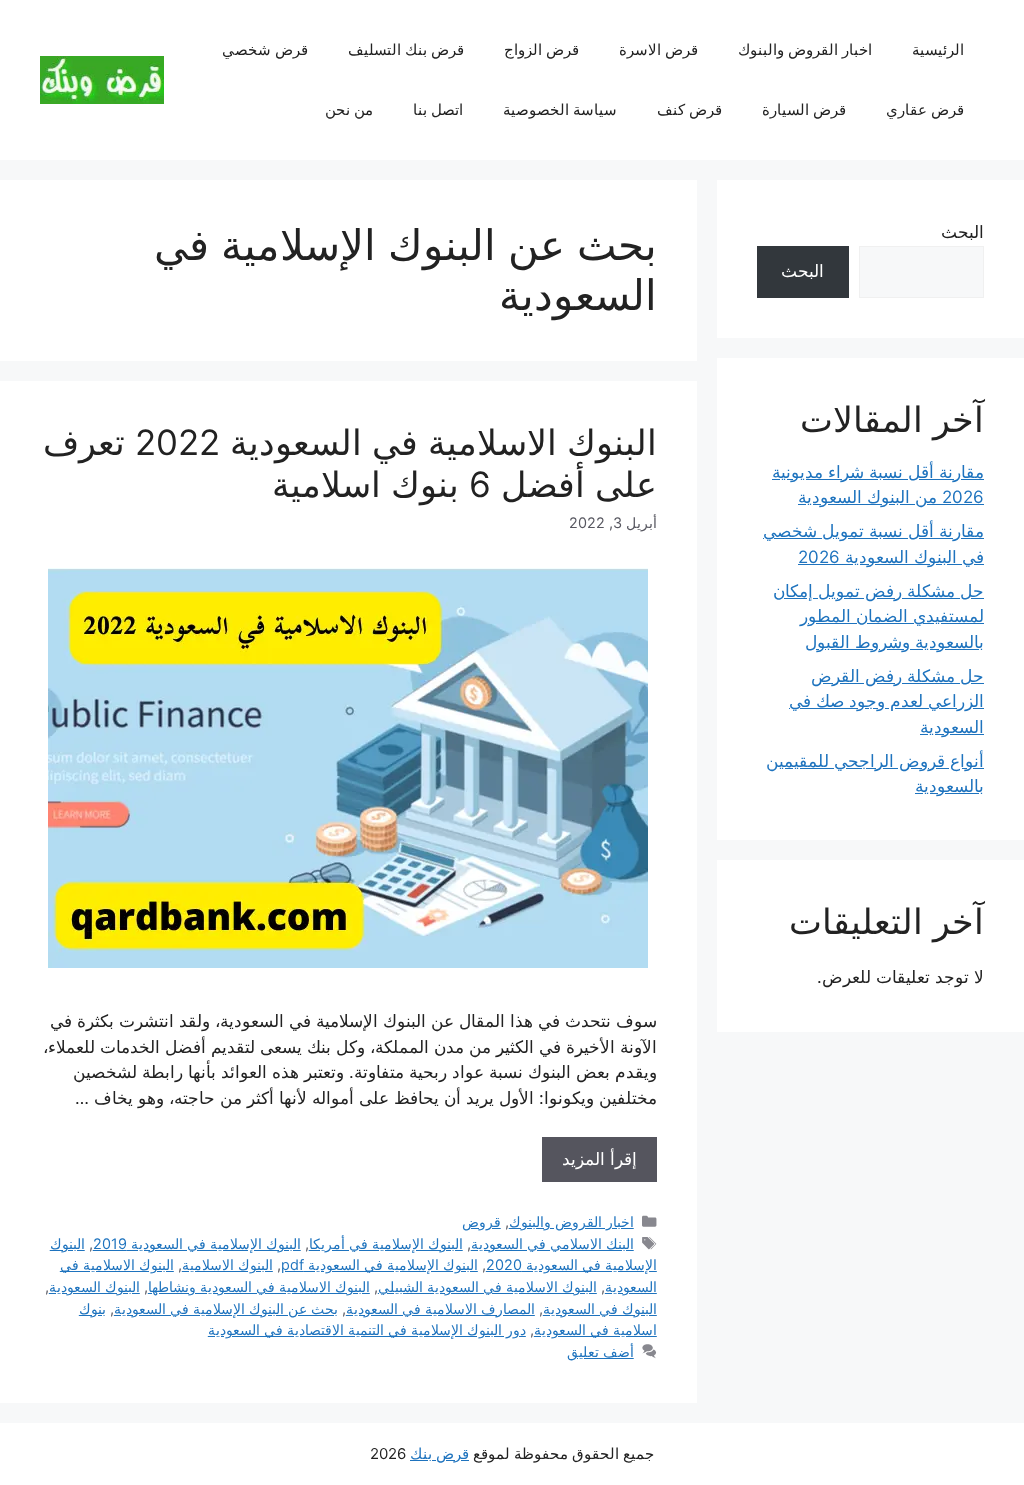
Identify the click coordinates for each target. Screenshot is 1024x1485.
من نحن (349, 109)
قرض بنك (439, 1453)
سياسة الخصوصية (560, 109)
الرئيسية (938, 49)
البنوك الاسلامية (227, 1264)
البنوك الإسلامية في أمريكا (386, 1243)
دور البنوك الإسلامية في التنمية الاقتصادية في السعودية (367, 1329)
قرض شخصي (265, 49)
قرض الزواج (541, 49)
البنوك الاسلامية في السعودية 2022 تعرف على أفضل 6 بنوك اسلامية (350, 463)
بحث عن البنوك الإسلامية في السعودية (226, 1308)
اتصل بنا (438, 109)
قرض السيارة (804, 109)
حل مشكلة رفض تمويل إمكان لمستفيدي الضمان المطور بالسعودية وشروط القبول (878, 616)
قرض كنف (689, 109)
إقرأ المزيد (599, 1159)
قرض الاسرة (658, 49)
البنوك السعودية (94, 1286)
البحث (962, 232)
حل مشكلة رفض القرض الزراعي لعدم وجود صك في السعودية (886, 701)
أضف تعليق (600, 1351)
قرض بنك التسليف (406, 49)
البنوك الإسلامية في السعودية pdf (379, 1264)
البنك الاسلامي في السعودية (552, 1243)
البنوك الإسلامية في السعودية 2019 (197, 1243)
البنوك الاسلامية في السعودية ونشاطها (259, 1286)
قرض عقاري (925, 109)
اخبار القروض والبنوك (805, 49)
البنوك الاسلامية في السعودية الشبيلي (487, 1286)
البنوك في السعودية (600, 1308)
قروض (481, 1221)
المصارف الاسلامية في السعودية (440, 1308)
